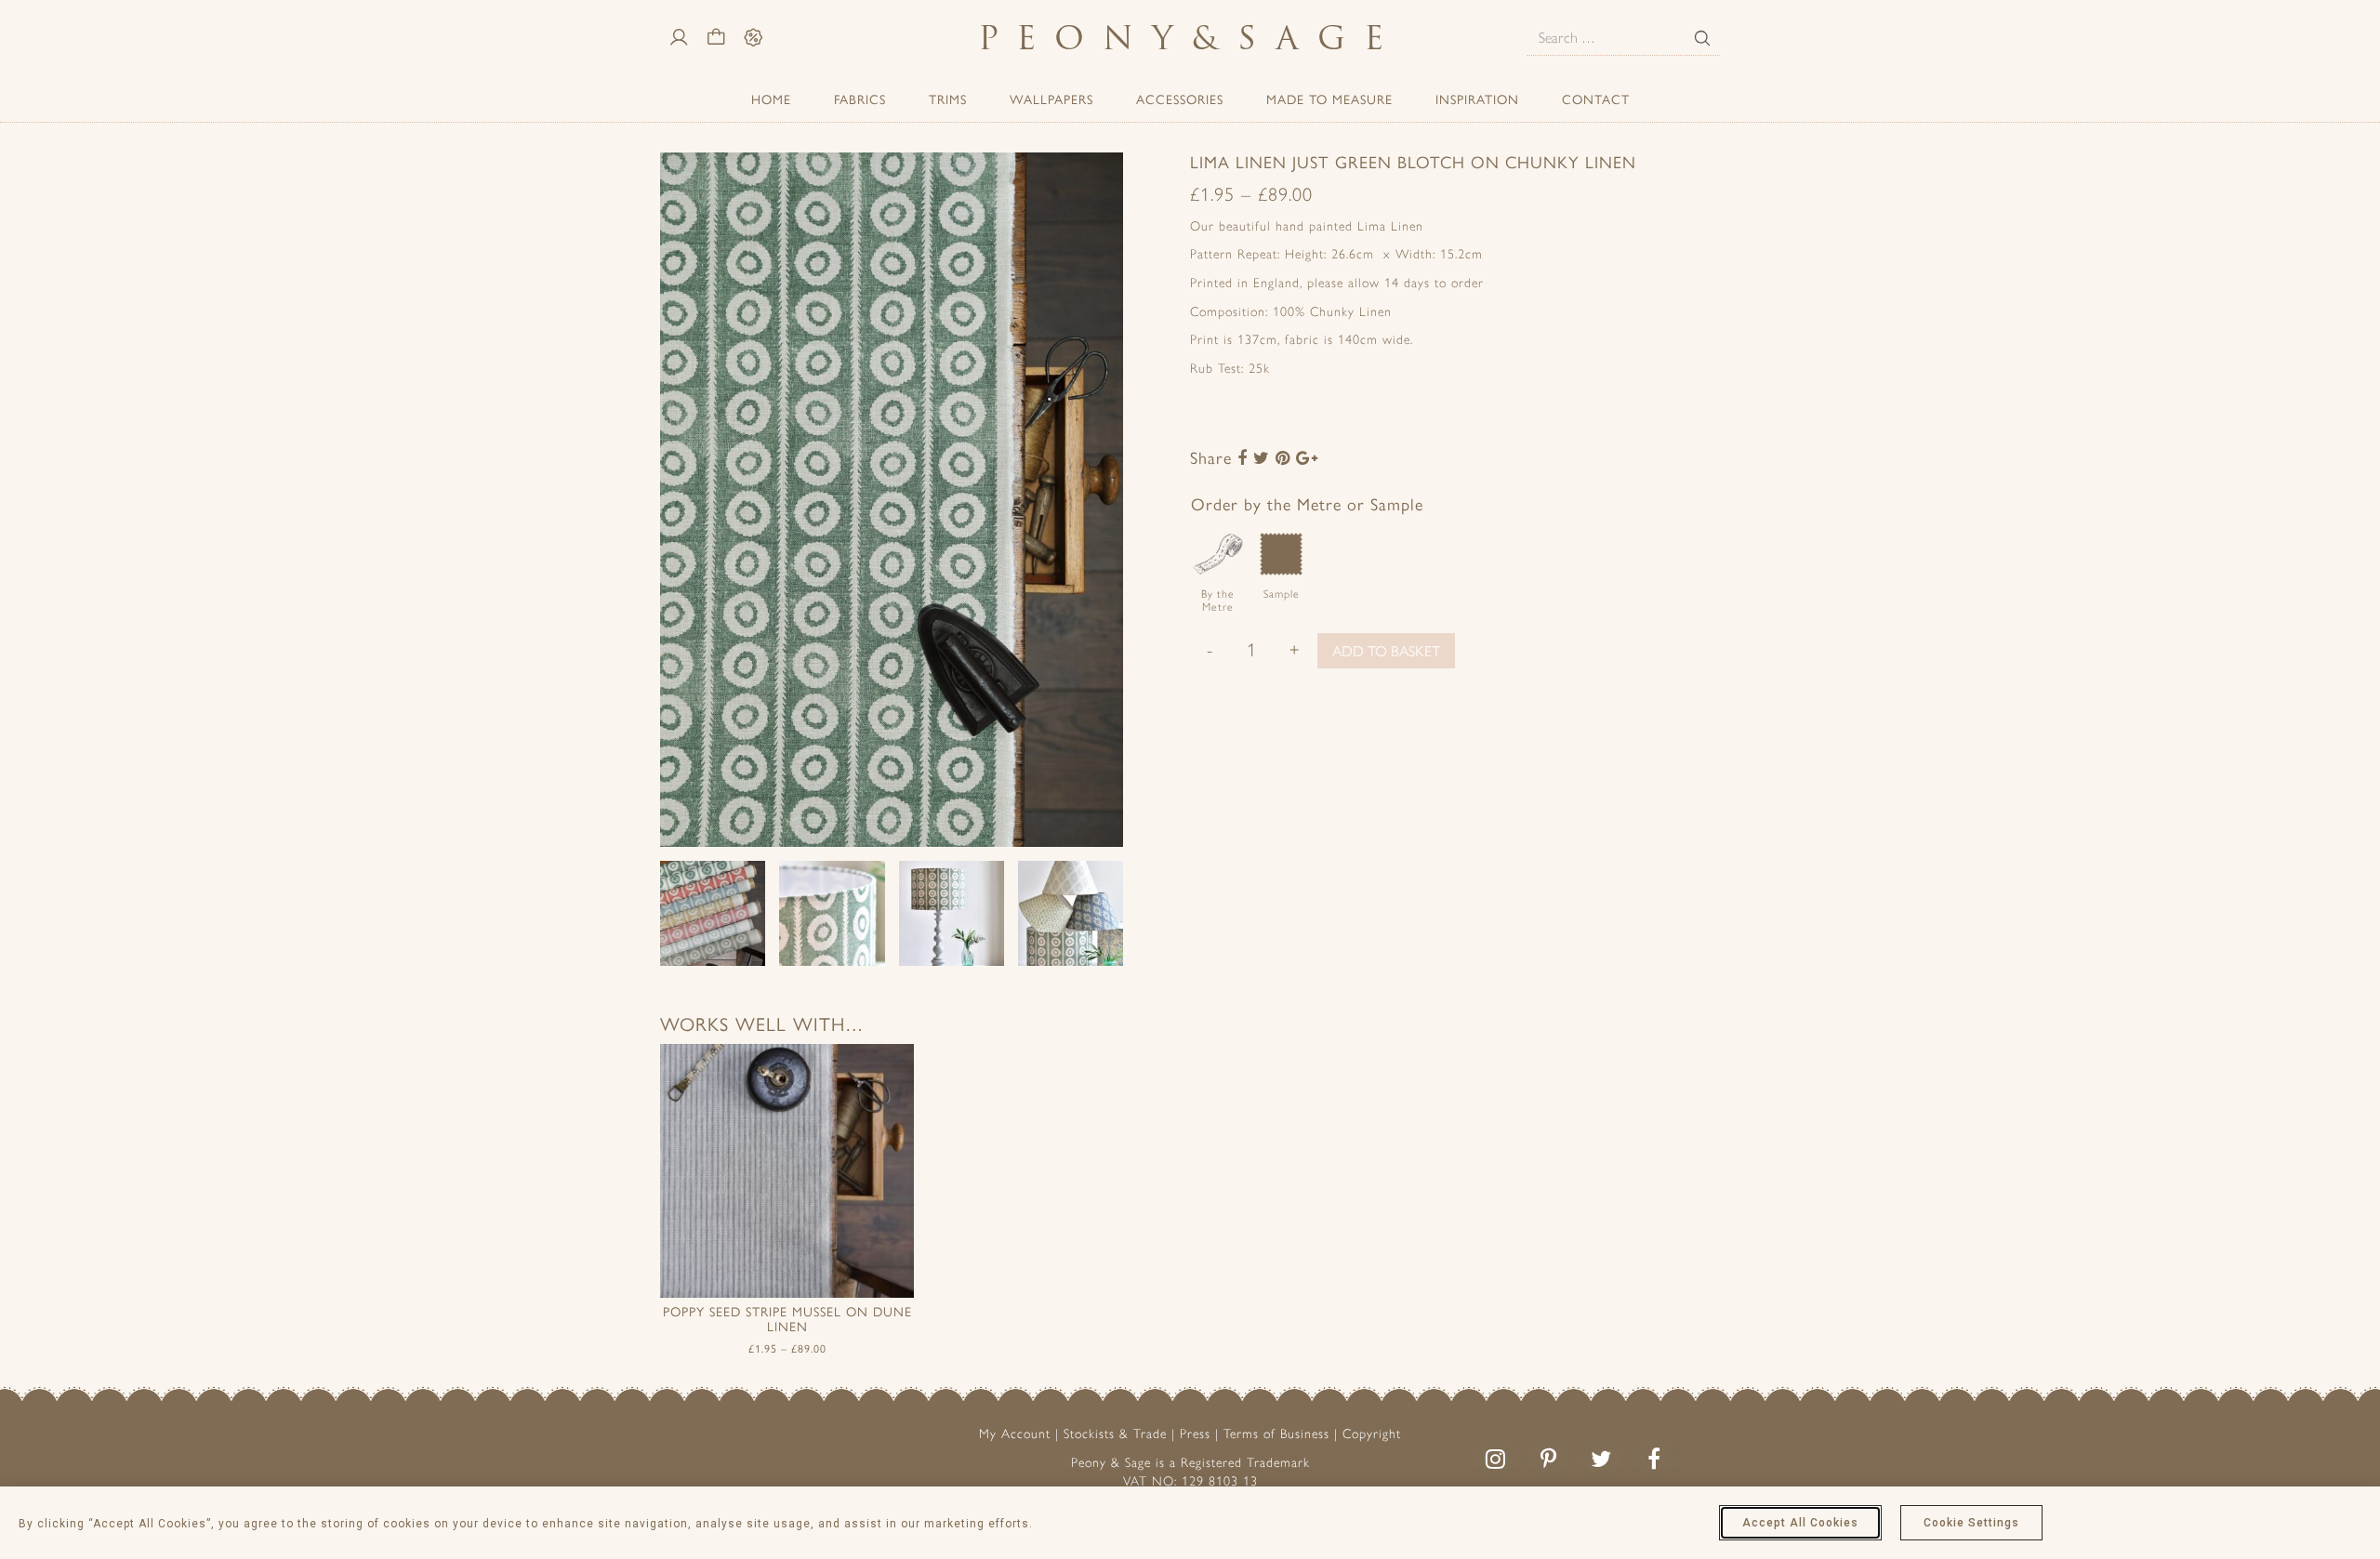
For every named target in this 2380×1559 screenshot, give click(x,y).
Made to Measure (1329, 99)
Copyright (1372, 1434)
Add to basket (1386, 650)
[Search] (1702, 38)
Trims (948, 99)
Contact (1596, 99)
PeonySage (1190, 38)
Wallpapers (1051, 99)
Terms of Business (1276, 1434)
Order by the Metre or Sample (1307, 503)
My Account (1015, 1434)
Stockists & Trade (1115, 1434)
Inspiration (1477, 99)
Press (1195, 1434)
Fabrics (860, 99)
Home (771, 99)
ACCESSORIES (1180, 99)
